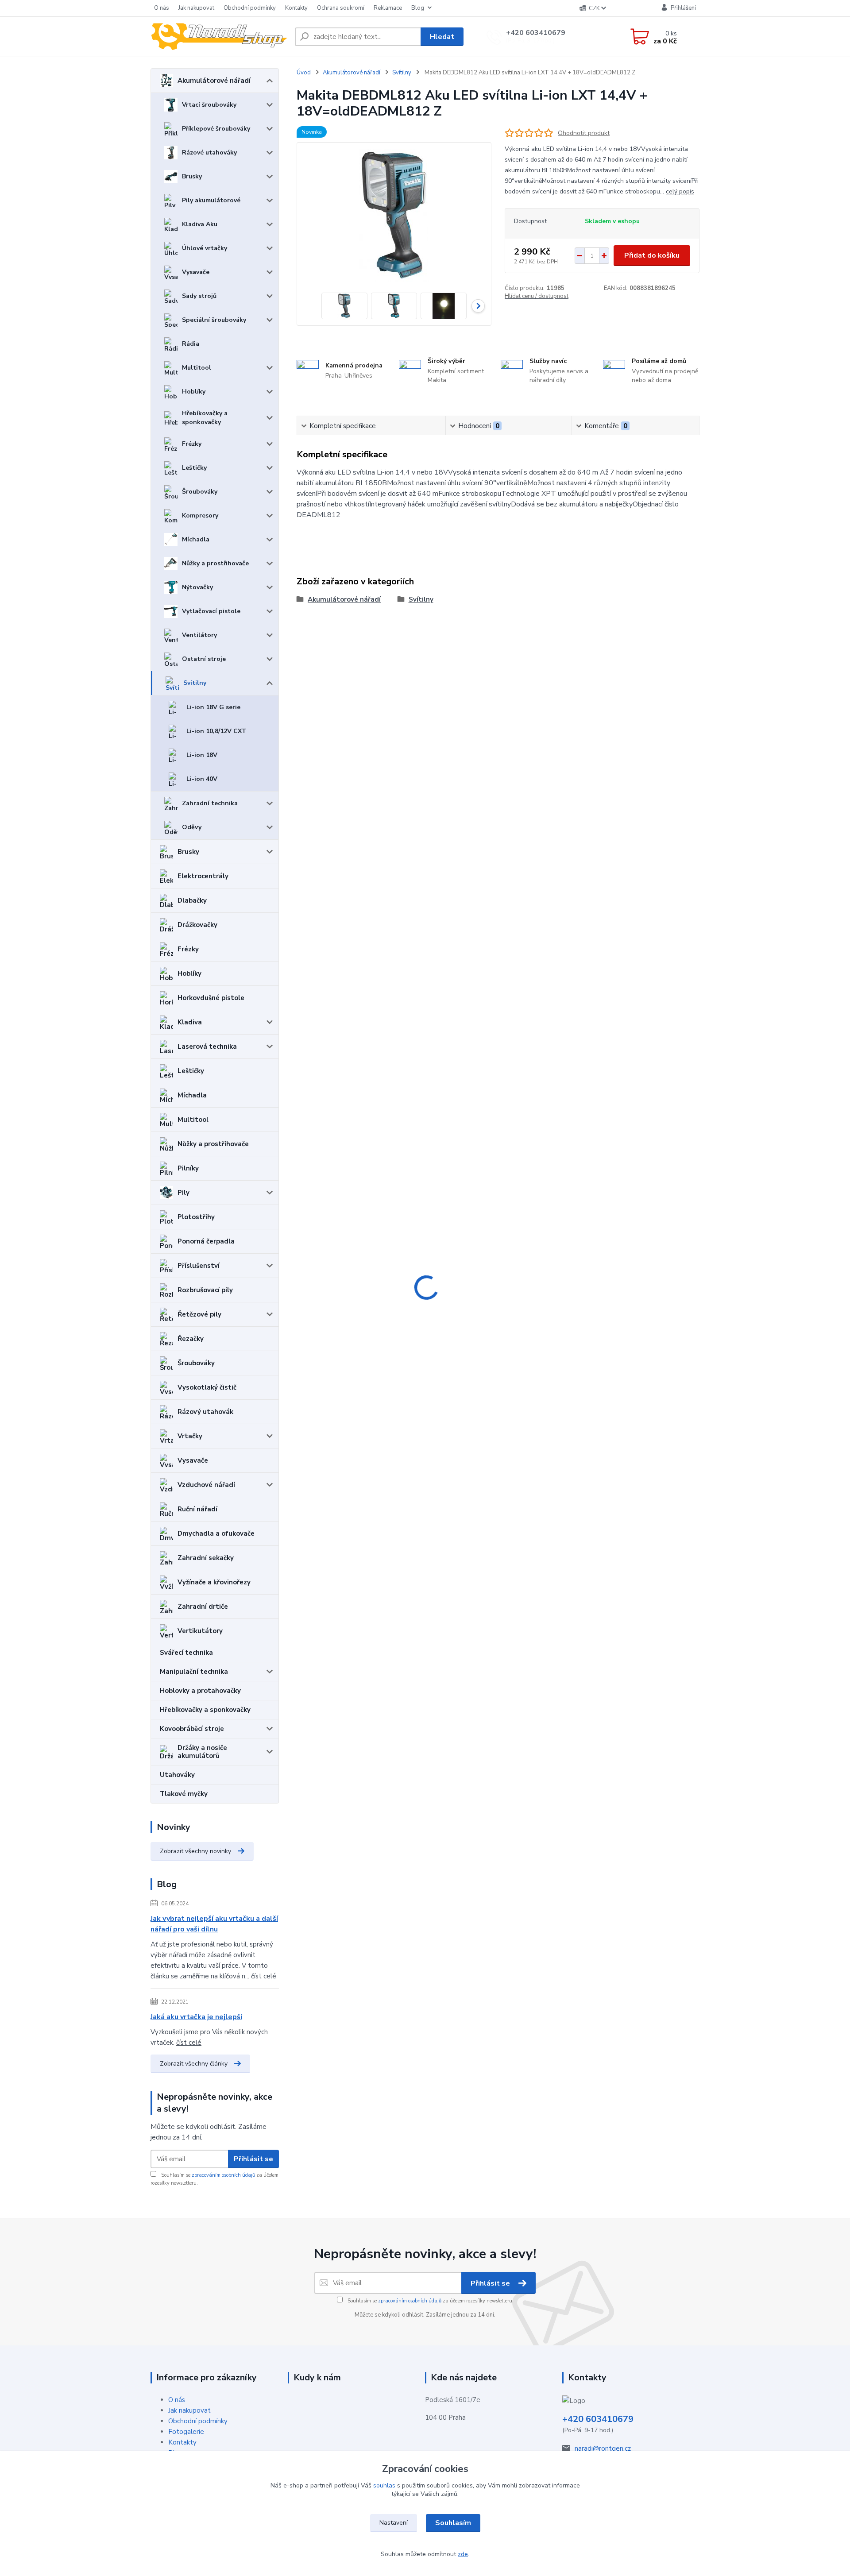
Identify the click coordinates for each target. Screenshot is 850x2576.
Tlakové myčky (184, 1794)
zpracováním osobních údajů (223, 2175)
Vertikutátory (200, 1631)
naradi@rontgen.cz (603, 2449)
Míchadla (196, 539)
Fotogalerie (186, 2432)
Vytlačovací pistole (211, 611)
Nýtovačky (197, 587)
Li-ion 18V (202, 755)
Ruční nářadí (197, 1509)
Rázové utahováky (209, 153)
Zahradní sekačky (206, 1558)
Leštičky (194, 468)
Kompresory (200, 516)
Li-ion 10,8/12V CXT (216, 731)
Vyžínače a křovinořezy (214, 1582)
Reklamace (388, 8)
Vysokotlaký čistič (207, 1387)
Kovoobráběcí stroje (192, 1729)
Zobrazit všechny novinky (195, 1851)
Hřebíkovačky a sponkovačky (205, 418)
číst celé (264, 1976)
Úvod (304, 73)
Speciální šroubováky (214, 320)
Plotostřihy (196, 1217)
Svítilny (195, 683)
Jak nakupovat (196, 8)
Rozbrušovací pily (205, 1290)
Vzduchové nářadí (206, 1485)
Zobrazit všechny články (194, 2064)
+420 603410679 (536, 33)
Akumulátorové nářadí (214, 81)
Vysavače (196, 272)
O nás (162, 8)
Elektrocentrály (203, 876)
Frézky (192, 444)
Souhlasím (453, 2523)
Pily (184, 1193)
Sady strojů (199, 296)
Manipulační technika (194, 1672)
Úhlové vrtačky (205, 248)
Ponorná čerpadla (206, 1241)
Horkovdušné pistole (211, 998)
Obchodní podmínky (250, 8)
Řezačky (191, 1339)
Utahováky (177, 1775)
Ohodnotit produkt (584, 133)
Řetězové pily (199, 1314)
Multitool (197, 368)
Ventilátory (199, 635)
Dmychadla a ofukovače (216, 1533)
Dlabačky (192, 900)
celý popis (680, 191)
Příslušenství (199, 1266)
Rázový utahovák (205, 1412)
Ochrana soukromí (341, 8)
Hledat (442, 37)
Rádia (191, 344)
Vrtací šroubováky (209, 105)
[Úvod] (219, 37)
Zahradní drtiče (203, 1607)
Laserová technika (207, 1047)
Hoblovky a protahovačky (200, 1691)
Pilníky (188, 1168)
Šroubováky (200, 492)
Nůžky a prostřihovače (215, 563)
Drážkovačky (197, 925)
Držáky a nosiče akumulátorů (202, 1752)
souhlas (384, 2485)
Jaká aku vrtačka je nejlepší (196, 2017)
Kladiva (190, 1022)
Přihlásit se (253, 2159)
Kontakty (296, 8)
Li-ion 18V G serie (213, 707)
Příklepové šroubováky (216, 129)
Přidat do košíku (652, 255)
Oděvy (192, 827)
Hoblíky (194, 392)
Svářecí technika (186, 1653)
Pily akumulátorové (211, 200)
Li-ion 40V (202, 779)
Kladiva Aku (200, 224)
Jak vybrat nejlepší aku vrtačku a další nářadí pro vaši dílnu (214, 1924)
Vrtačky (190, 1436)
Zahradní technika (210, 803)
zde (463, 2554)
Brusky (192, 176)
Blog (418, 8)
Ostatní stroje (204, 659)
